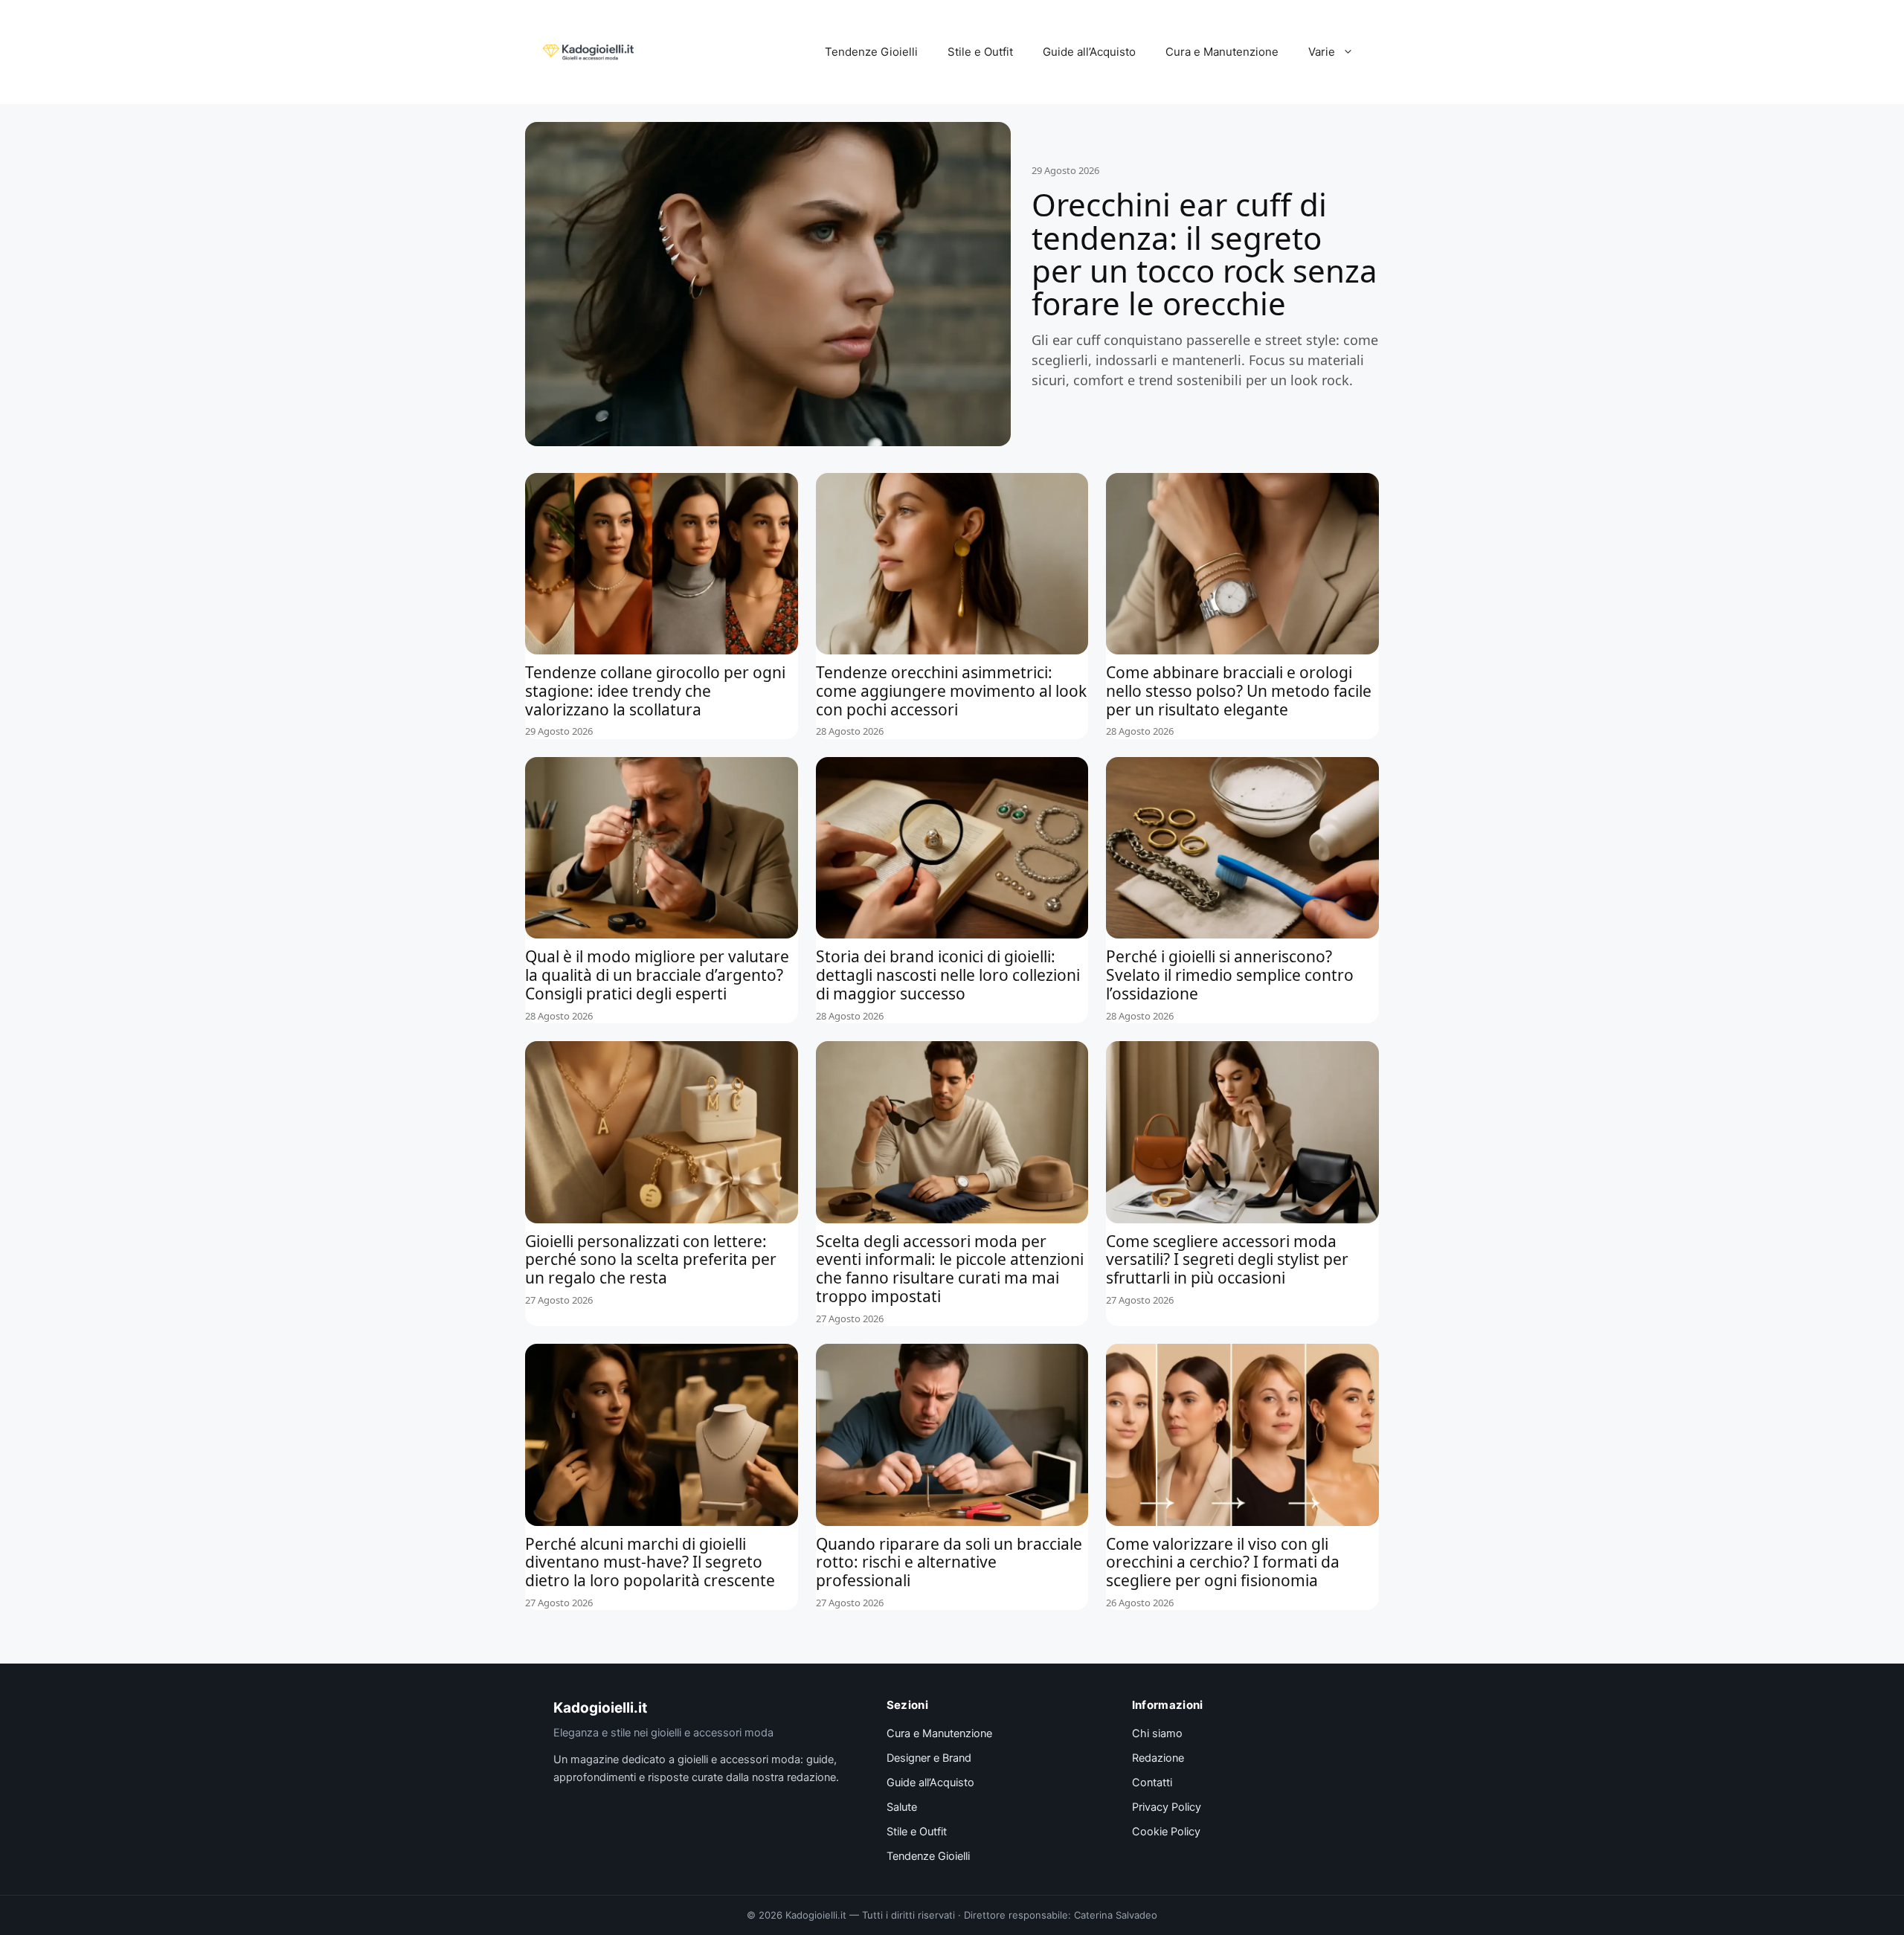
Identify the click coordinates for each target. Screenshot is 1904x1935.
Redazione (1158, 1758)
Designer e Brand (929, 1758)
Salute (902, 1807)
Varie (1322, 52)
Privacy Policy (1167, 1807)
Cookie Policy (1166, 1832)
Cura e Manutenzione (1222, 52)
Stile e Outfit (980, 52)
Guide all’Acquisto (1089, 52)
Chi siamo (1157, 1733)
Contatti (1152, 1783)
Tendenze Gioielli (871, 52)
